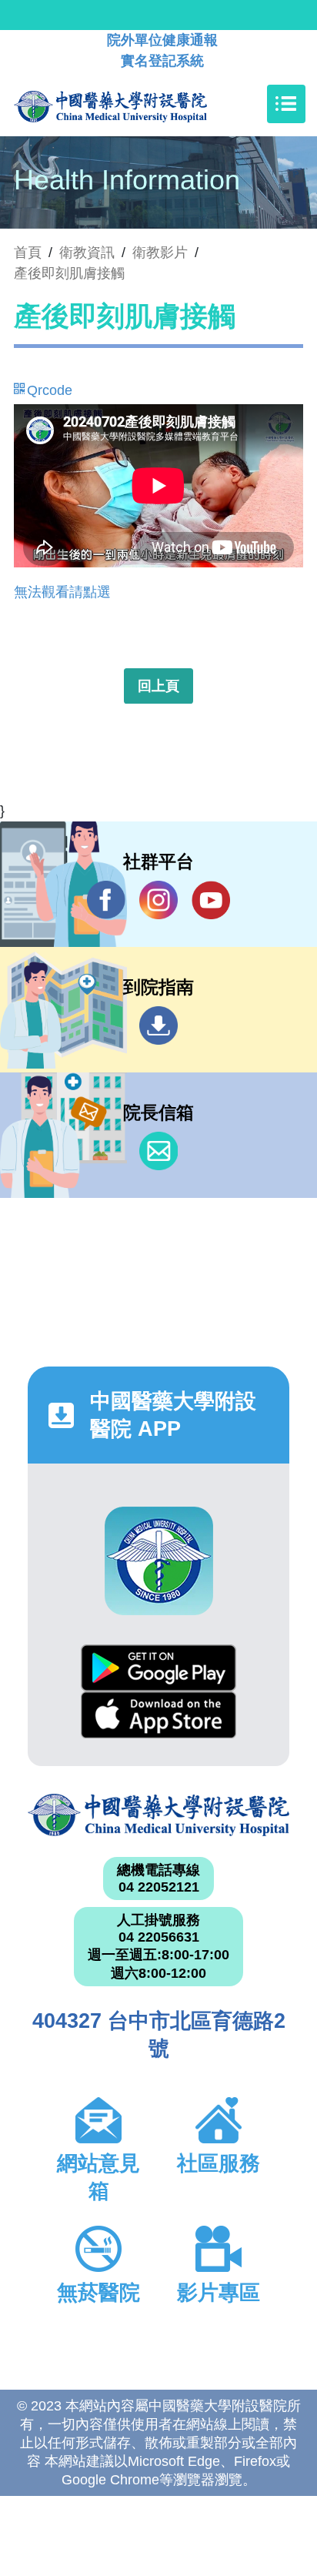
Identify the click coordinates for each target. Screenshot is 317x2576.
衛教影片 (160, 253)
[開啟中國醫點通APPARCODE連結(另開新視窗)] (159, 1561)
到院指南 (158, 1025)
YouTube (211, 900)
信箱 (158, 1151)
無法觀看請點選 (62, 592)
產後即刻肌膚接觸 (69, 273)
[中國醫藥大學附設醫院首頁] (133, 104)
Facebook (106, 900)
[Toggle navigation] (286, 104)
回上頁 (158, 686)
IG (158, 900)
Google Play (158, 1668)
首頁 (28, 253)
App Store (158, 1715)
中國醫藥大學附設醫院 (158, 1815)
